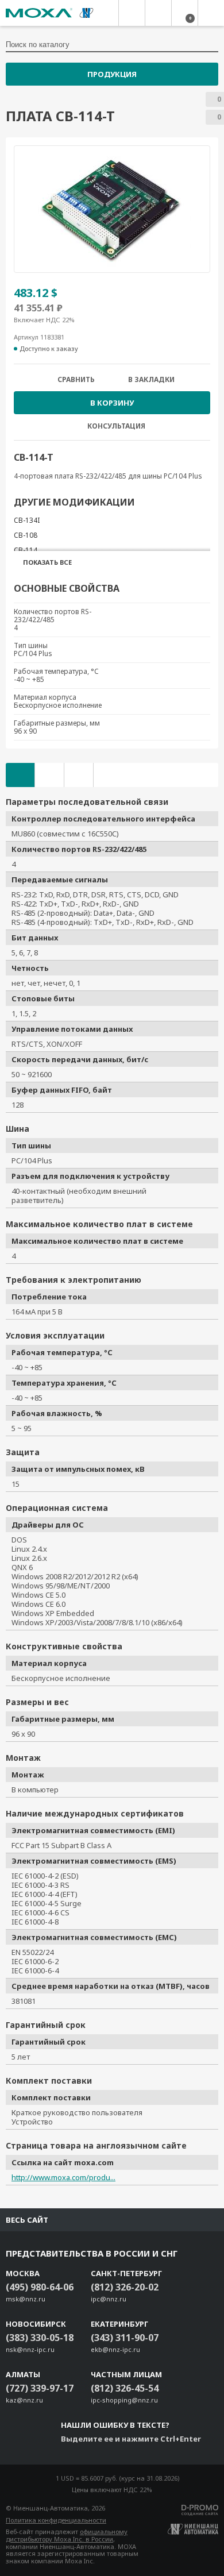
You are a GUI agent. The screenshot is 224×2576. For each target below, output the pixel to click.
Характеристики (20, 775)
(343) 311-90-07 (125, 2338)
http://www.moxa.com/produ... (63, 2177)
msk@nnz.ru (26, 2299)
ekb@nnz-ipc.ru (115, 2349)
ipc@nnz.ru (109, 2299)
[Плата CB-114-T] (112, 209)
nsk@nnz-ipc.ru (30, 2349)
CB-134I (27, 520)
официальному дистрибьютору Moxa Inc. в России (67, 2535)
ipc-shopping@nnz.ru (124, 2400)
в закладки (151, 380)
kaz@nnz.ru (24, 2400)
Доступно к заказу (49, 349)
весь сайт (27, 2220)
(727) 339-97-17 (40, 2388)
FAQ (79, 775)
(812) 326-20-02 (125, 2287)
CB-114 (26, 550)
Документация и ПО (49, 775)
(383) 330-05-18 (40, 2338)
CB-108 (26, 535)
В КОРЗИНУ (112, 403)
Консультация (116, 426)
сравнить (76, 380)
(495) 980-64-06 (40, 2287)
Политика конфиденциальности (56, 2520)
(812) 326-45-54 (125, 2388)
